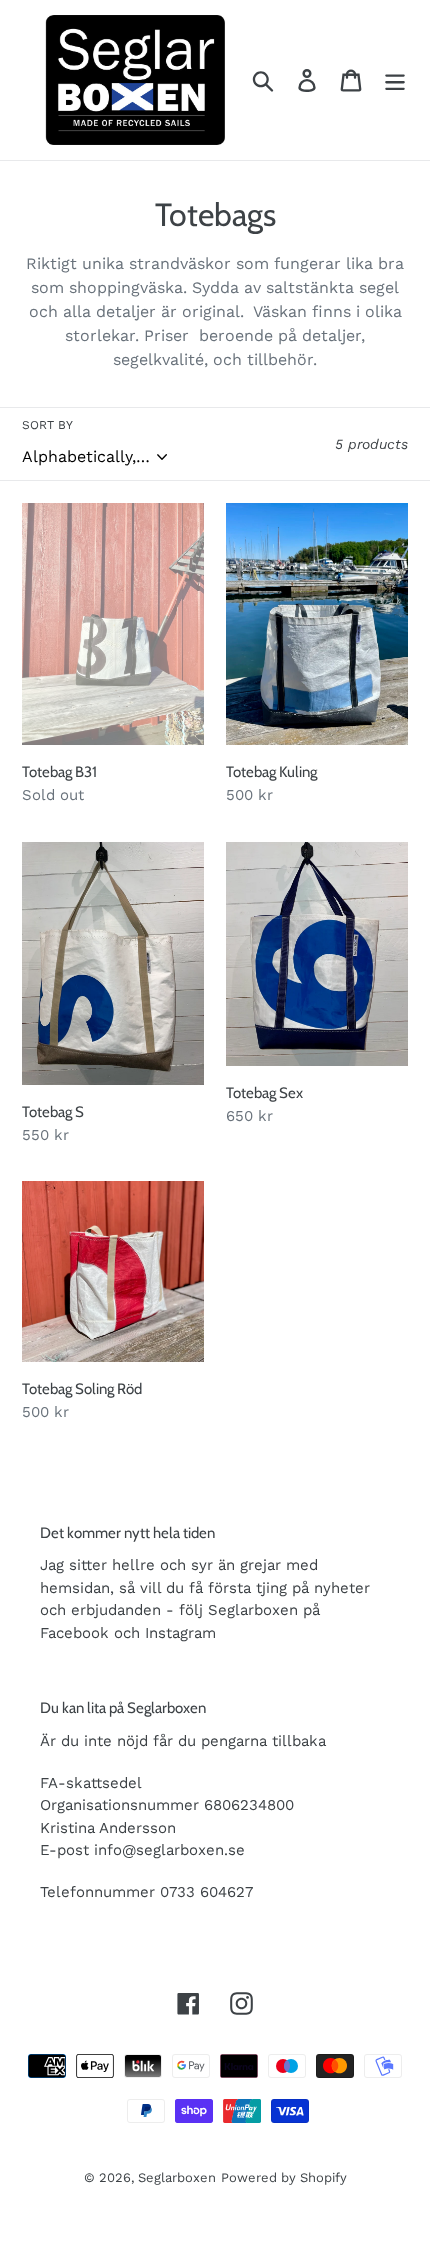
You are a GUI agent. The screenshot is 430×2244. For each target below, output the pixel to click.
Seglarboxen (177, 2177)
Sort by (47, 425)
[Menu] (395, 80)
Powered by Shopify (284, 2177)
